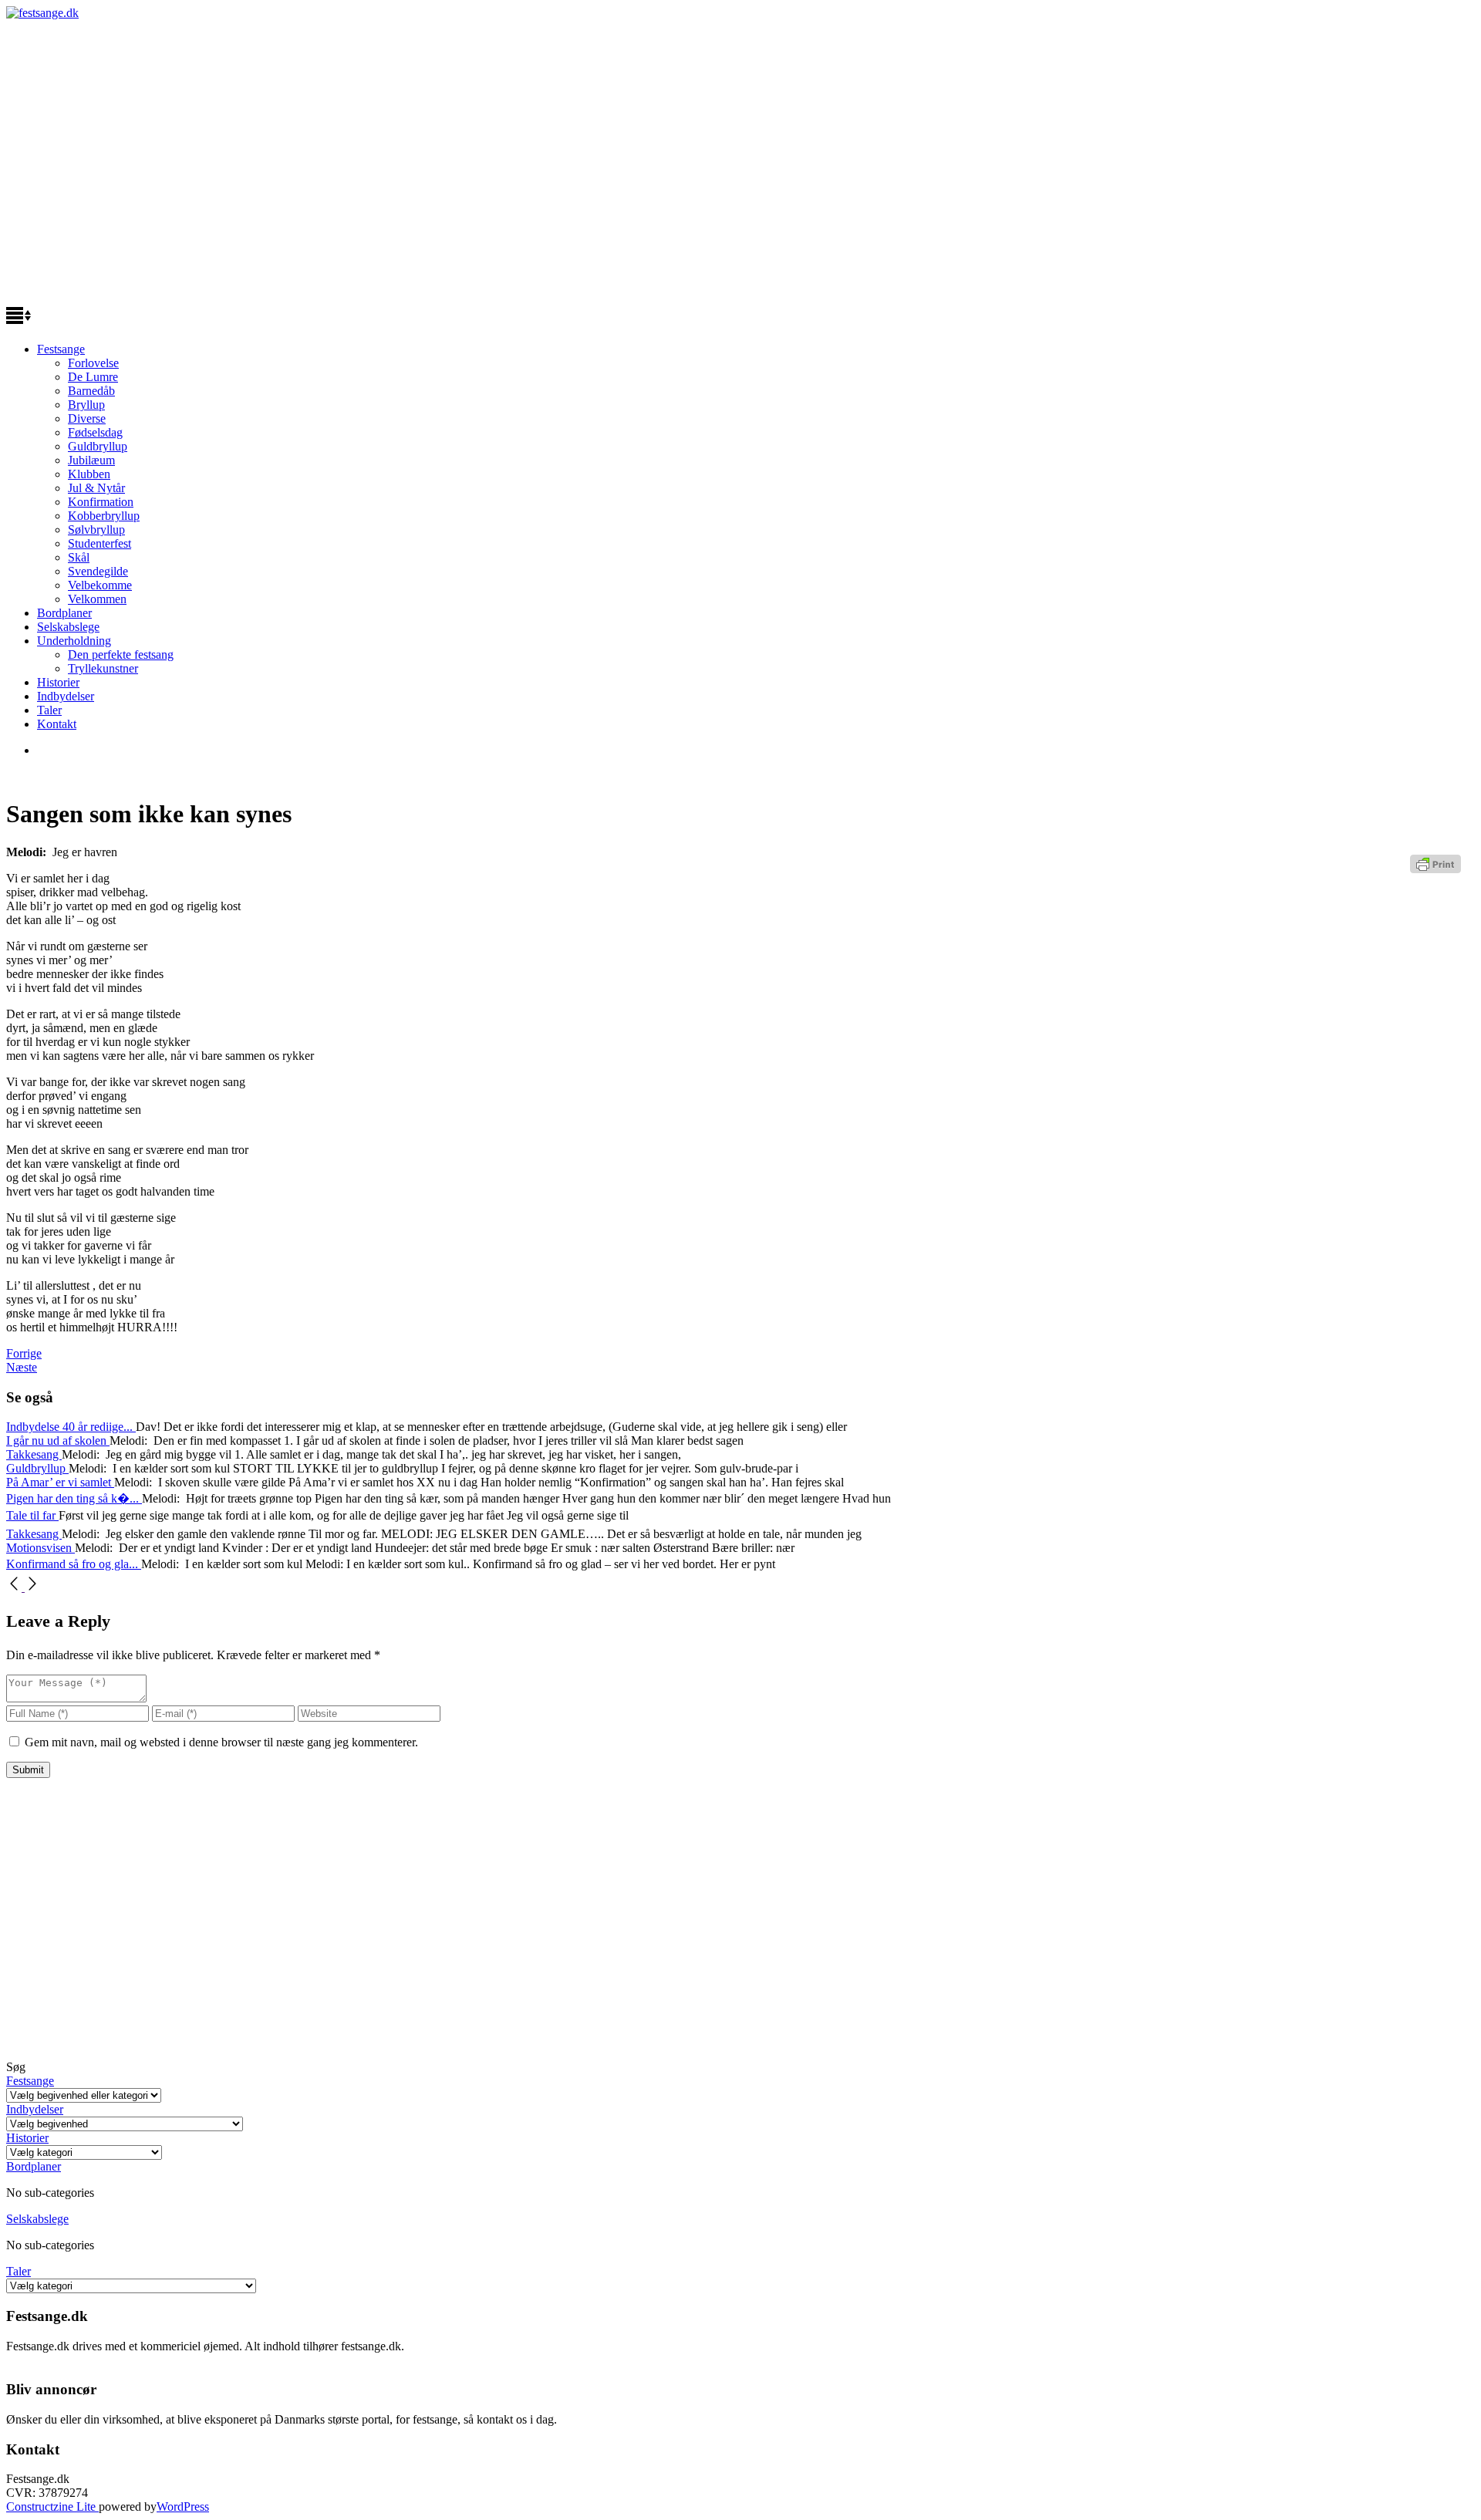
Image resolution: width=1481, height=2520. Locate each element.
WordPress (183, 2507)
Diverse (87, 418)
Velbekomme (100, 585)
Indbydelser (66, 696)
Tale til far (32, 1515)
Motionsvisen (40, 1548)
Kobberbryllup (104, 516)
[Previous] (15, 1587)
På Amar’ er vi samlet (60, 1482)
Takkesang (34, 1454)
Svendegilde (98, 571)
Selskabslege (68, 627)
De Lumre (93, 377)
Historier (58, 682)
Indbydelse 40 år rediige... (71, 1427)
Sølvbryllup (96, 530)
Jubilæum (91, 460)
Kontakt (57, 724)
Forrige (24, 1353)
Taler (49, 710)
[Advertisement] (740, 168)
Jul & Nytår (96, 488)
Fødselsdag (95, 432)
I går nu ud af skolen (58, 1440)
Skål (79, 557)
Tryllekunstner (103, 668)
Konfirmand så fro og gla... (74, 1564)
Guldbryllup (98, 446)
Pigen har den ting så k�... (74, 1498)
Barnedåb (91, 391)
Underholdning (74, 641)
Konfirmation (101, 502)
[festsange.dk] (42, 13)
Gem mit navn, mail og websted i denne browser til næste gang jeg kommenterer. (221, 1742)
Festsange (61, 349)
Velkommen (97, 599)
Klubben (89, 474)
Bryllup (86, 405)
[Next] (32, 1587)
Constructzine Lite (52, 2507)
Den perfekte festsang (121, 654)
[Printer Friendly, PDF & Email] (1438, 870)
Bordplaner (64, 613)
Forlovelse (93, 363)
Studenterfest (100, 543)
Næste (22, 1367)
